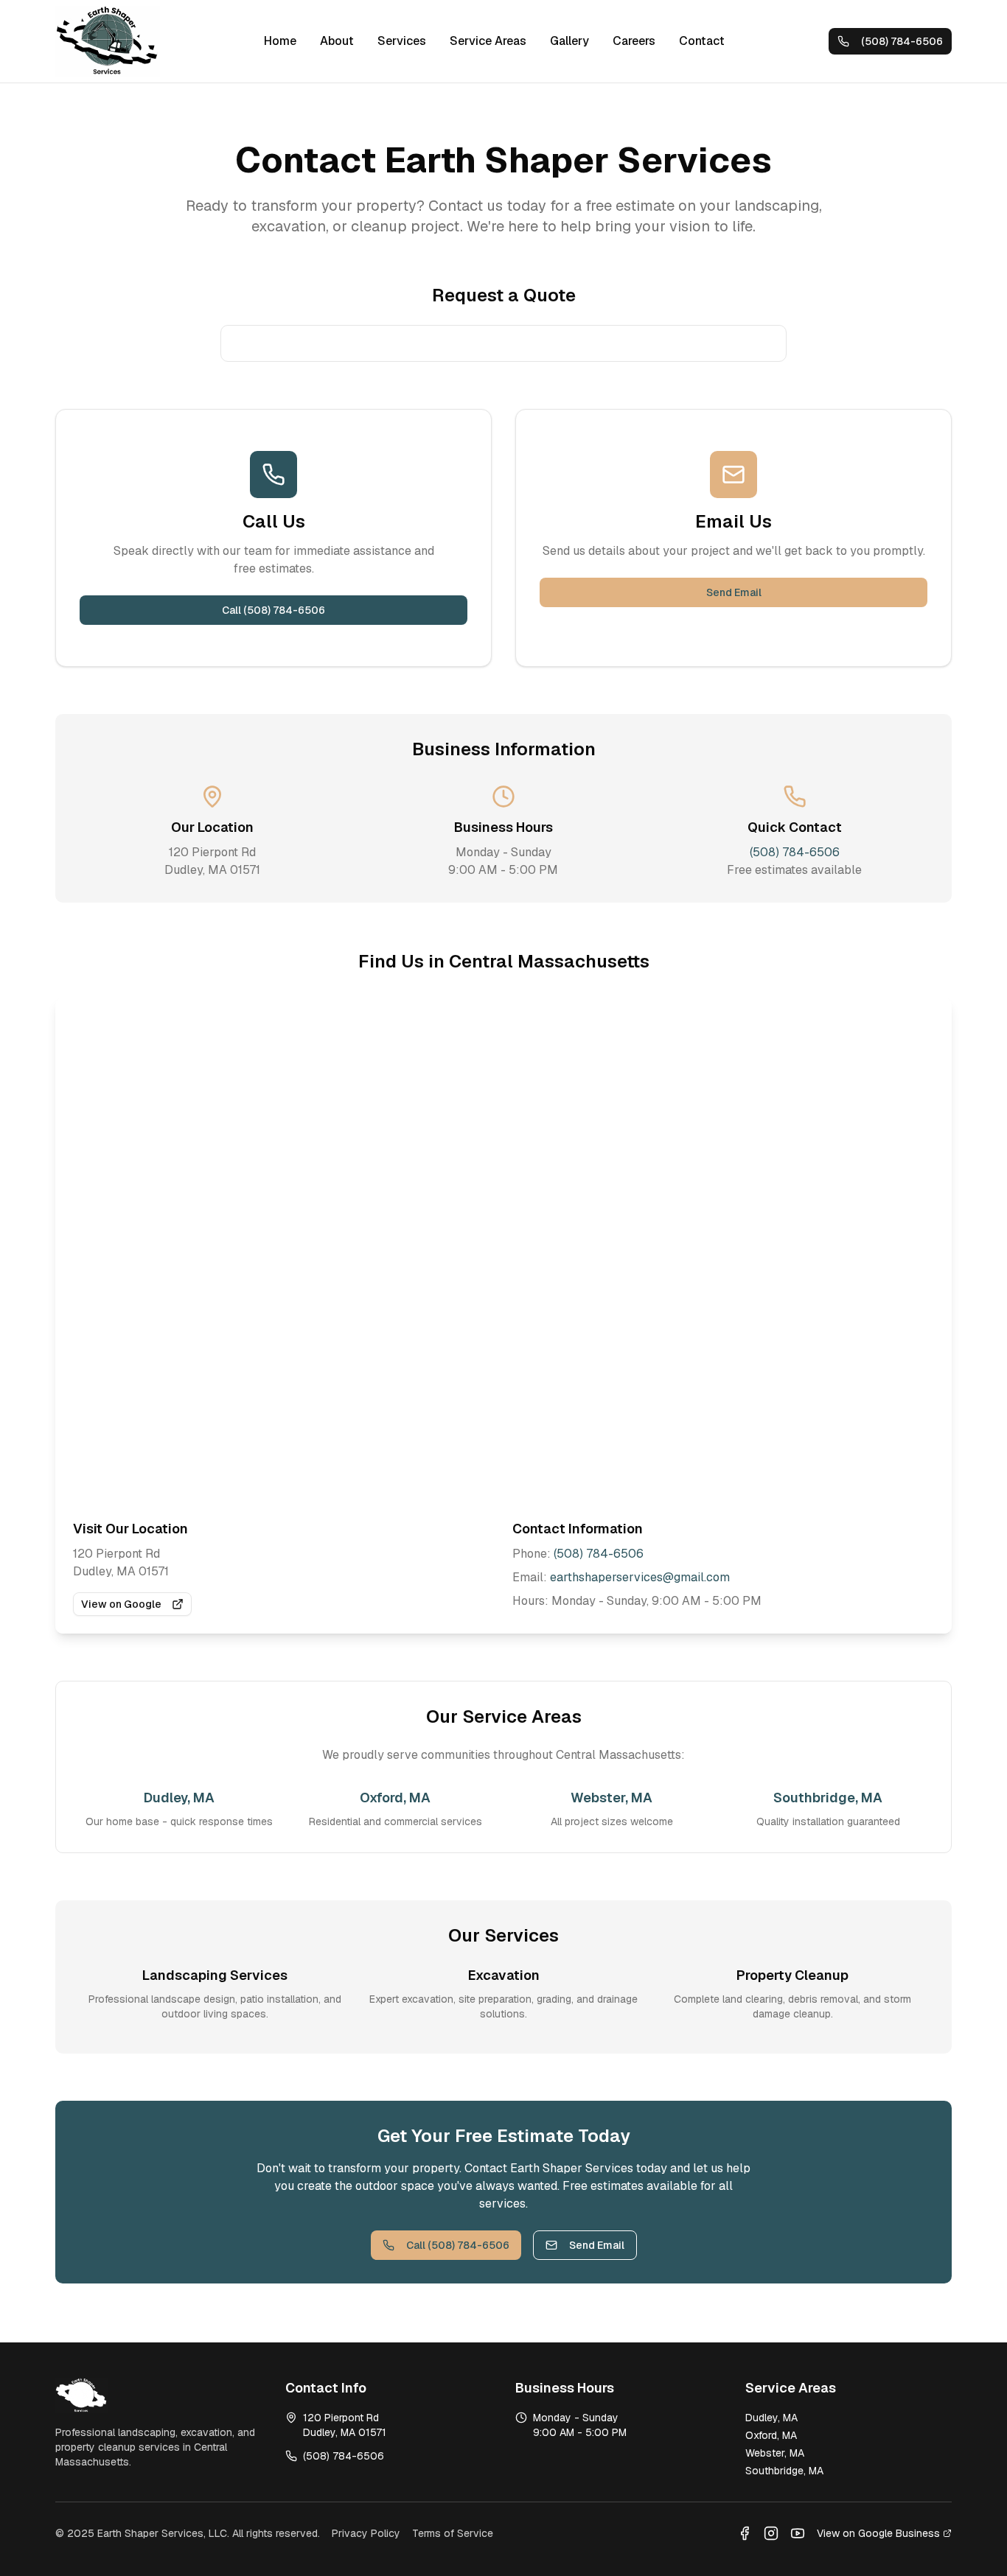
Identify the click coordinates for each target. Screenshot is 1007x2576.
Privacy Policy (366, 2533)
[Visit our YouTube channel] (798, 2533)
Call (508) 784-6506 (273, 610)
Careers (634, 41)
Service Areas (488, 41)
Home (280, 41)
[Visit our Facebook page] (745, 2533)
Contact (702, 41)
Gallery (569, 41)
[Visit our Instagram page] (771, 2533)
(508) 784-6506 (795, 852)
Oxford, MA (771, 2435)
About (337, 41)
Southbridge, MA (784, 2471)
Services (402, 41)
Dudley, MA (771, 2418)
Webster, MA (775, 2453)
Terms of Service (453, 2533)
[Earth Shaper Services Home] (108, 41)
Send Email (734, 592)
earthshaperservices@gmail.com (640, 1577)
